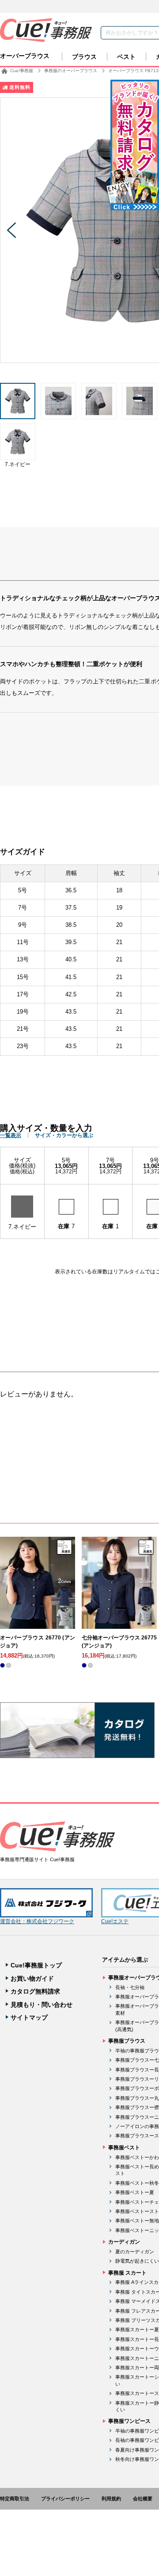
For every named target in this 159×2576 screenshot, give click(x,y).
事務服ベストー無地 (137, 2221)
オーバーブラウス (25, 56)
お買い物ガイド (32, 1978)
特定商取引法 (15, 2499)
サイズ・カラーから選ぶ (64, 1135)
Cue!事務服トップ (36, 1965)
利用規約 (111, 2499)
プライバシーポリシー (65, 2499)
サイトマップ (29, 2017)
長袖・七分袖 (130, 1987)
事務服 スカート (127, 2273)
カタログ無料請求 (35, 1991)
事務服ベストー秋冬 (137, 2183)
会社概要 (143, 2499)
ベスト (126, 57)
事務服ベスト (124, 2148)
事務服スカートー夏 (137, 2329)
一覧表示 (11, 1135)
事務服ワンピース (129, 2421)
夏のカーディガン (135, 2252)
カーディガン (124, 2242)
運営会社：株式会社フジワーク (37, 1921)
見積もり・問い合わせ (42, 2005)
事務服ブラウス (127, 2041)
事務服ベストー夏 (135, 2192)
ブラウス (84, 57)
